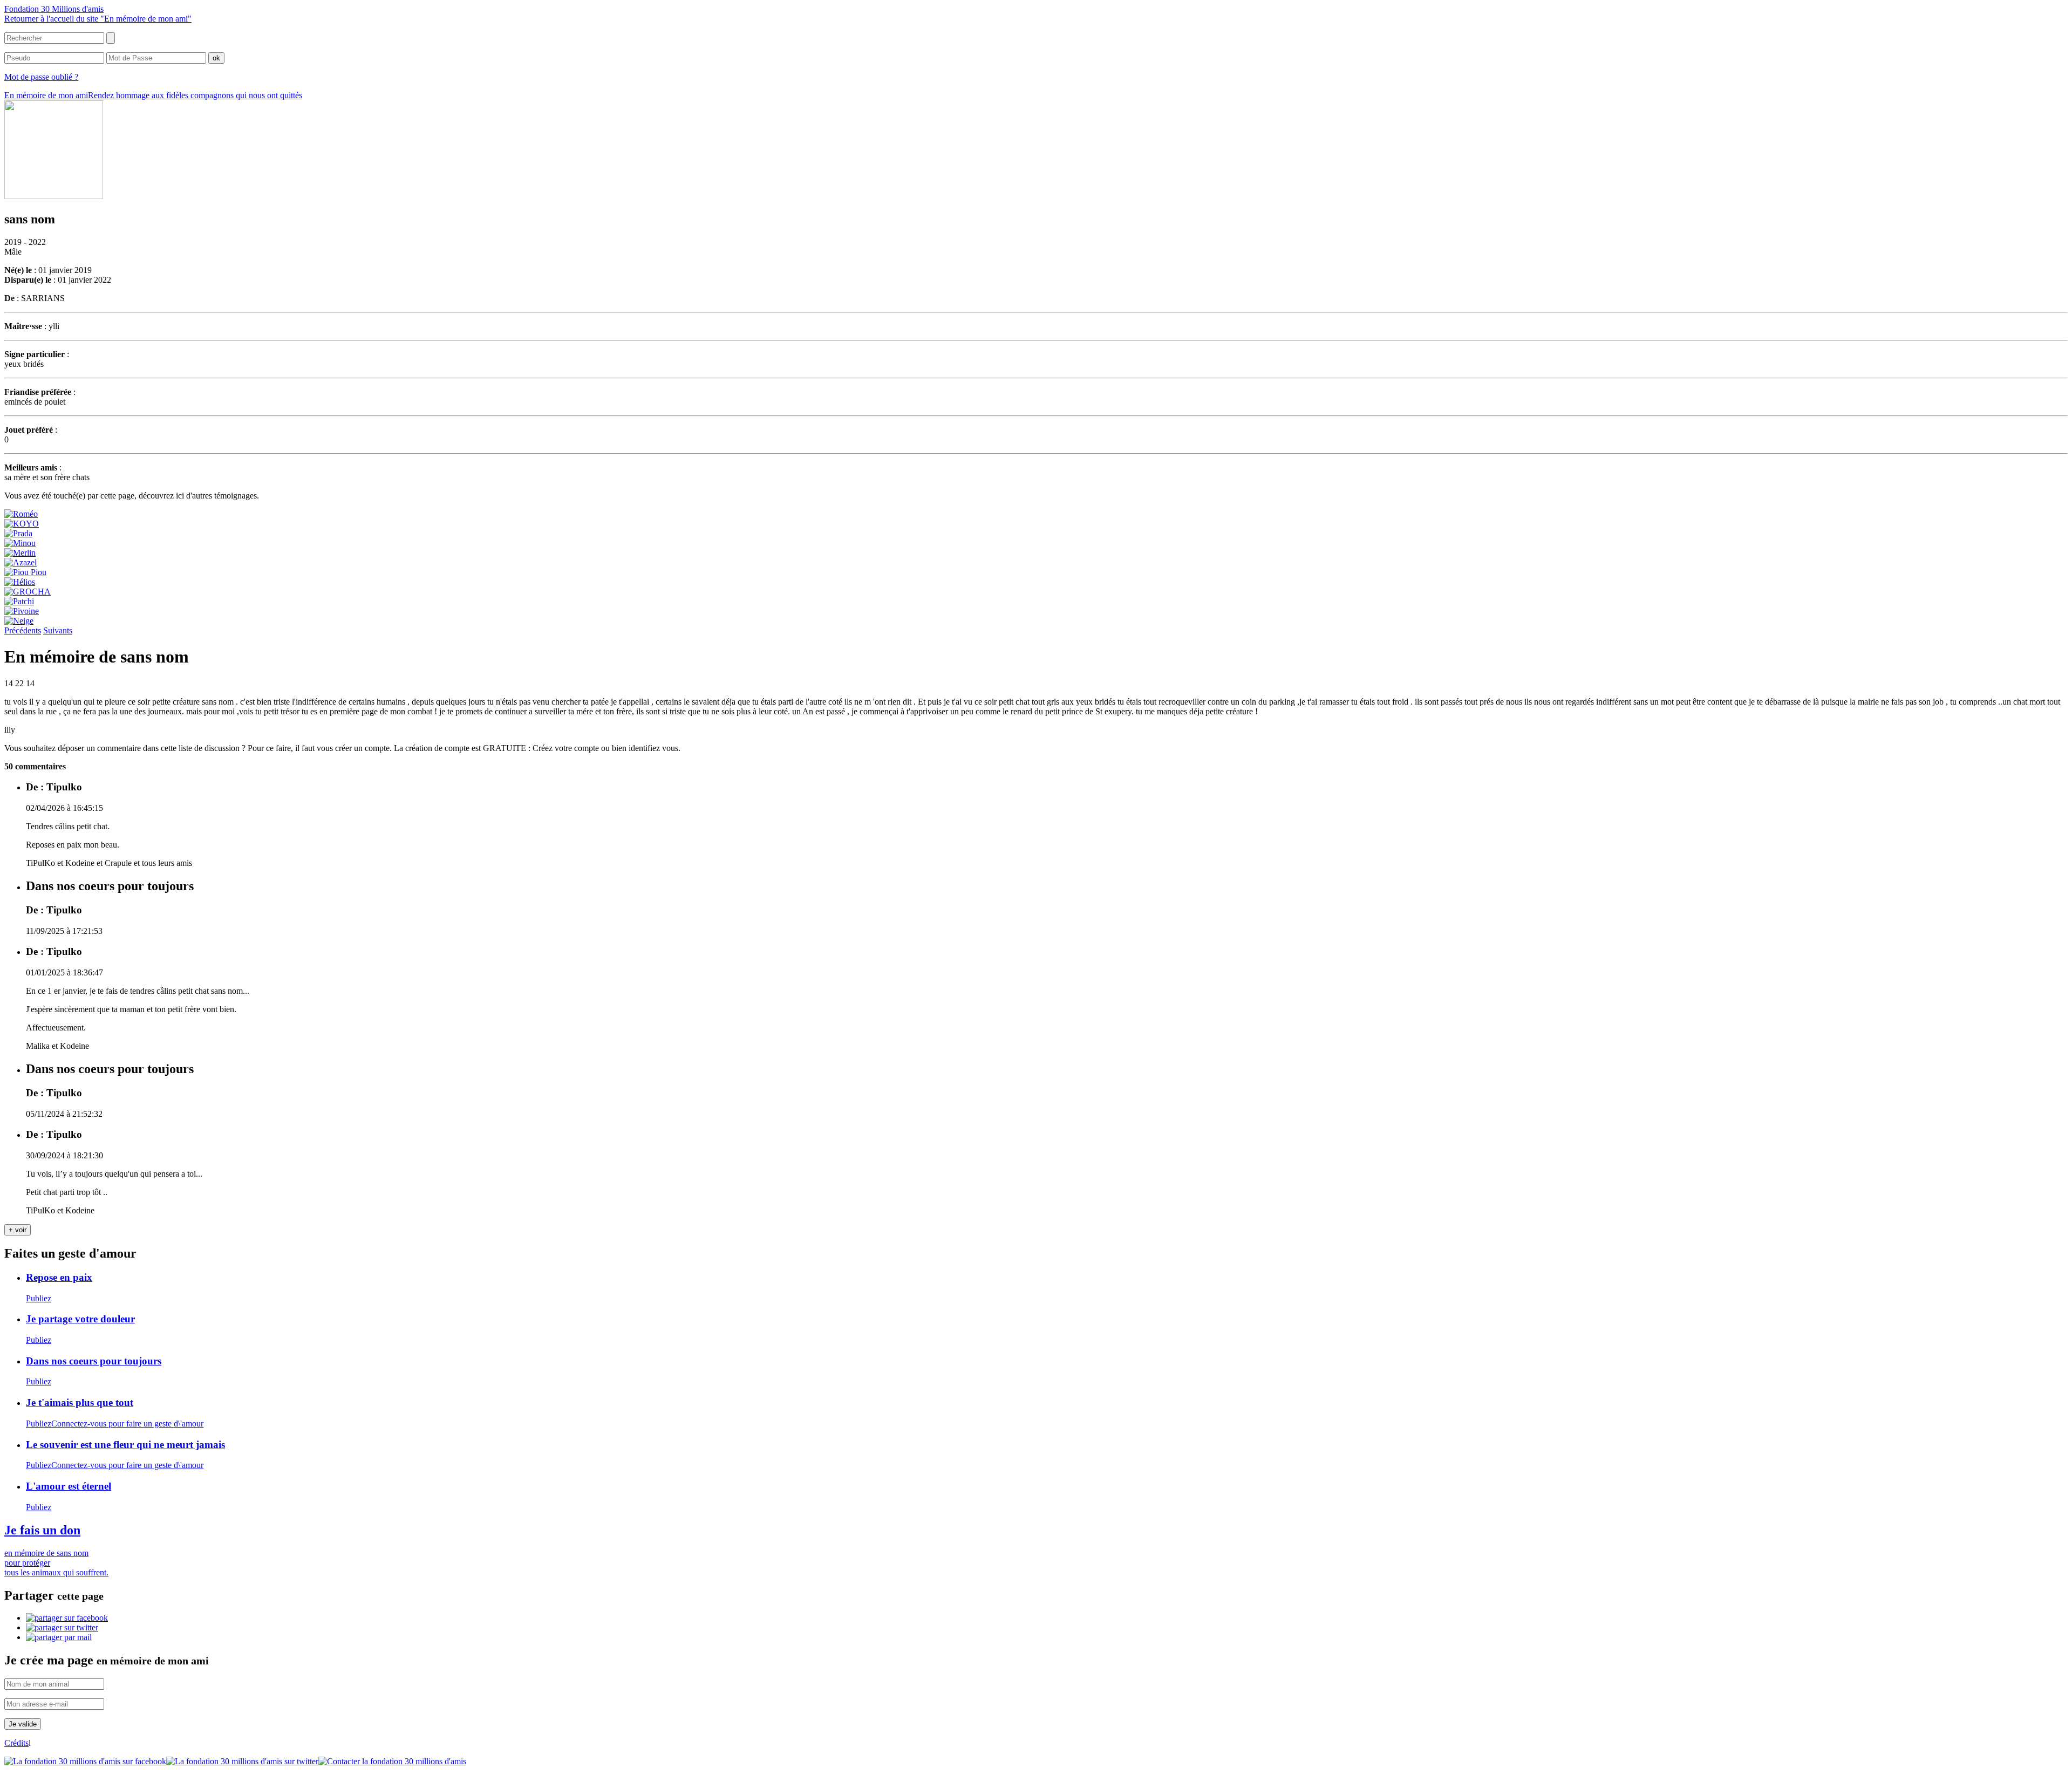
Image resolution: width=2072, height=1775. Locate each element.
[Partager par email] (59, 1637)
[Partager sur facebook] (67, 1618)
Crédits (16, 1743)
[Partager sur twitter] (62, 1627)
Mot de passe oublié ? (41, 77)
